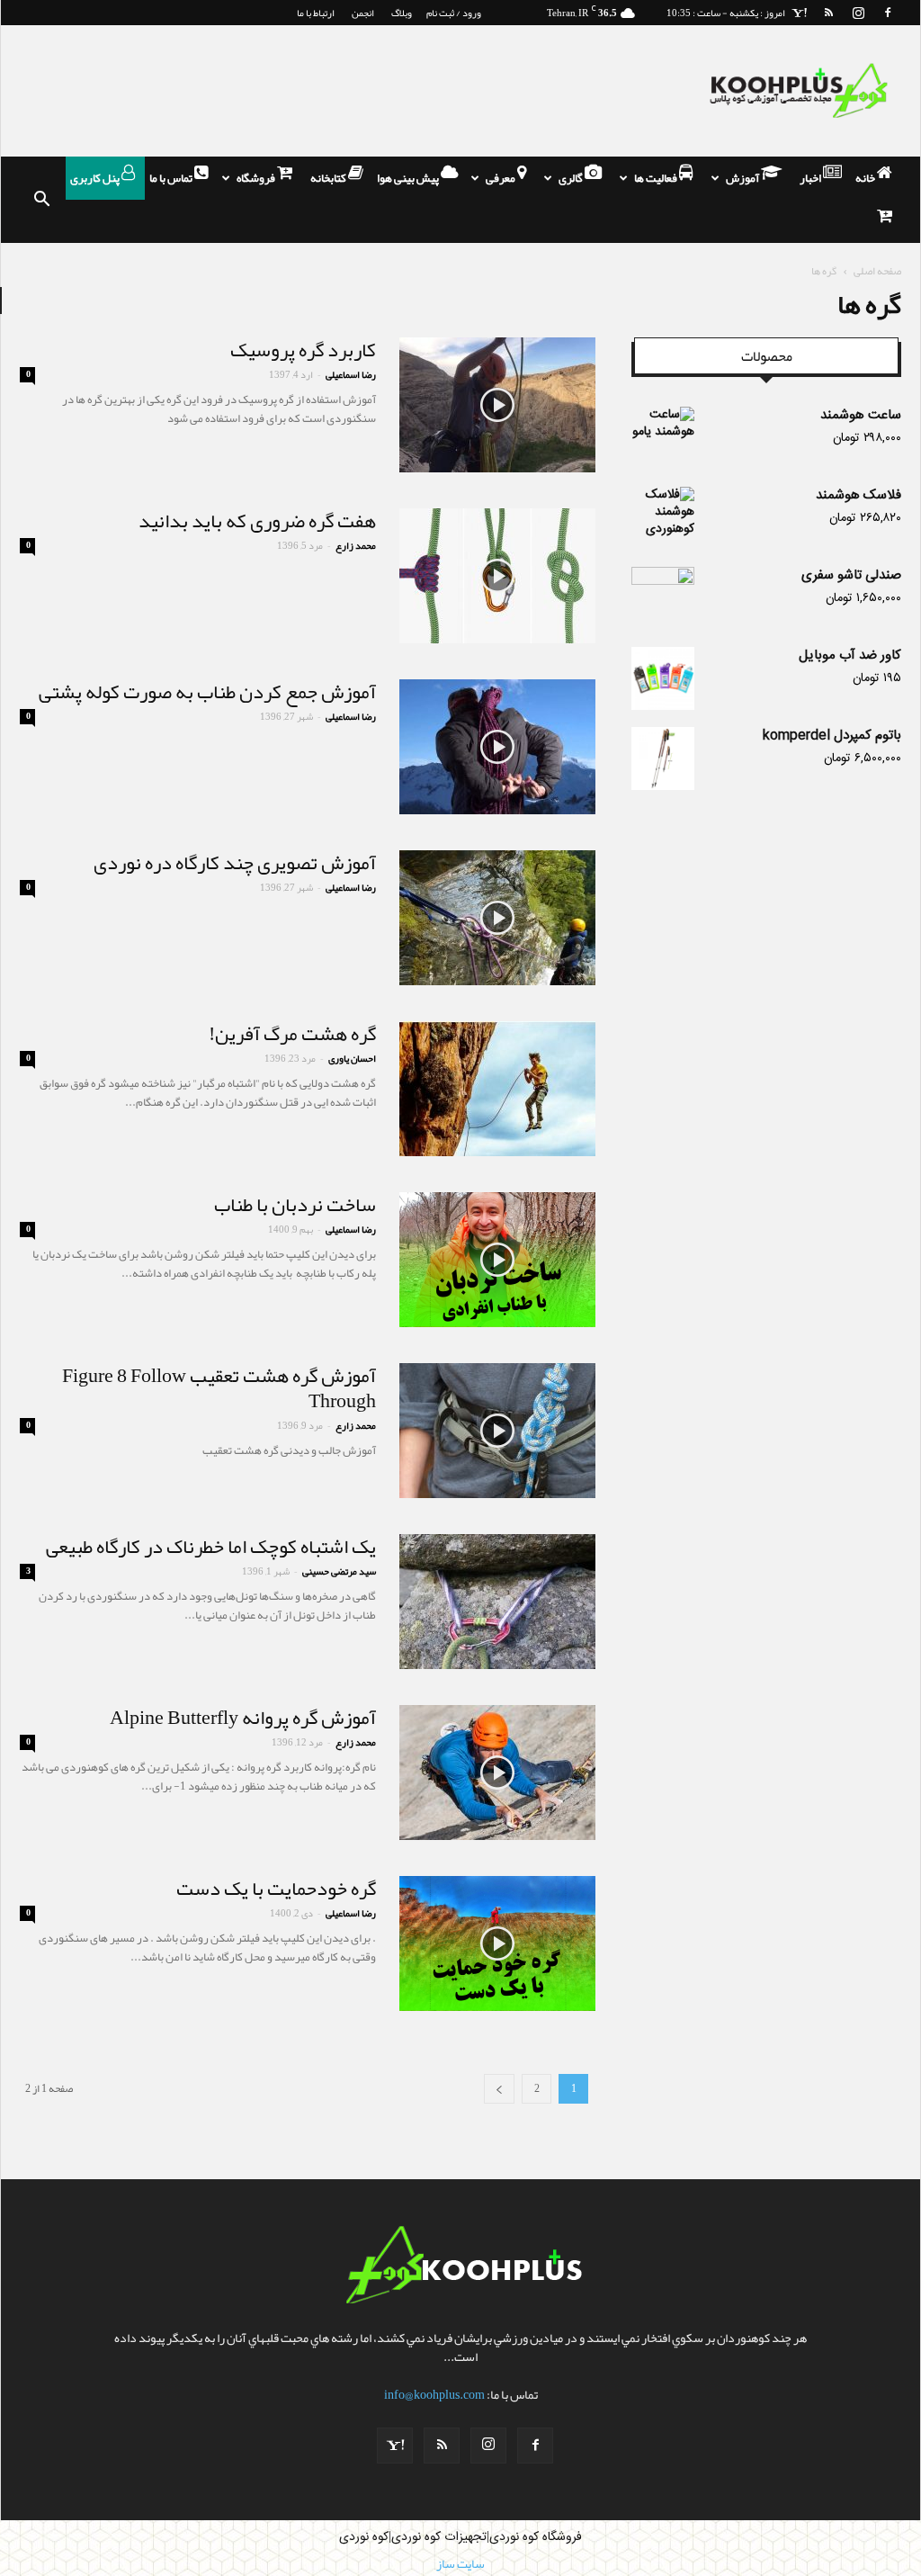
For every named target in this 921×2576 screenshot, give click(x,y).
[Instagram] (858, 13)
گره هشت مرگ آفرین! (292, 1034)
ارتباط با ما (316, 13)
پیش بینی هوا (409, 178)
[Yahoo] (799, 13)
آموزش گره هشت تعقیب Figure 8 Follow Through (219, 1388)
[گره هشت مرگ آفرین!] (497, 1089)
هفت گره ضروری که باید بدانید (257, 521)
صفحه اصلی (877, 271)
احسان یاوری (352, 1058)
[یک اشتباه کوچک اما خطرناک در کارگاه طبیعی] (497, 1602)
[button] (41, 200)
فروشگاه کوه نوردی (536, 2537)
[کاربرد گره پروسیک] (497, 405)
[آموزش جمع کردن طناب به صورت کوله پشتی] (497, 747)
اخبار (811, 178)
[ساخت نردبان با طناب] (497, 1260)
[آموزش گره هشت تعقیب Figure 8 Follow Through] (497, 1431)
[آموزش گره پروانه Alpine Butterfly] (497, 1773)
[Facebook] (888, 13)
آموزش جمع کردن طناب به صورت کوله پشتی (207, 692)
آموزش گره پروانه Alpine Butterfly (243, 1718)
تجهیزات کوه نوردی (439, 2537)
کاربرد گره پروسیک (303, 350)
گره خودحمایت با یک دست (276, 1889)
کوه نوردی (364, 2537)
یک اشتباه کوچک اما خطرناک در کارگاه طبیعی (211, 1547)
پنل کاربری (96, 178)
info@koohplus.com (434, 2394)
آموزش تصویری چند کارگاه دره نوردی (235, 863)
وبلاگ (402, 13)
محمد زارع (356, 545)
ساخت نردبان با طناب (295, 1205)
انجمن (363, 13)
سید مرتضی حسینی (339, 1571)
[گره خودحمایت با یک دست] (497, 1943)
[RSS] (828, 13)
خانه (866, 178)
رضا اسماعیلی (351, 374)
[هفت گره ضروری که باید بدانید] (497, 576)
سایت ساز (460, 2563)
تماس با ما (172, 178)
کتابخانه (329, 178)
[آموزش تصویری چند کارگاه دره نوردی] (497, 918)
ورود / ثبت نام (454, 13)
